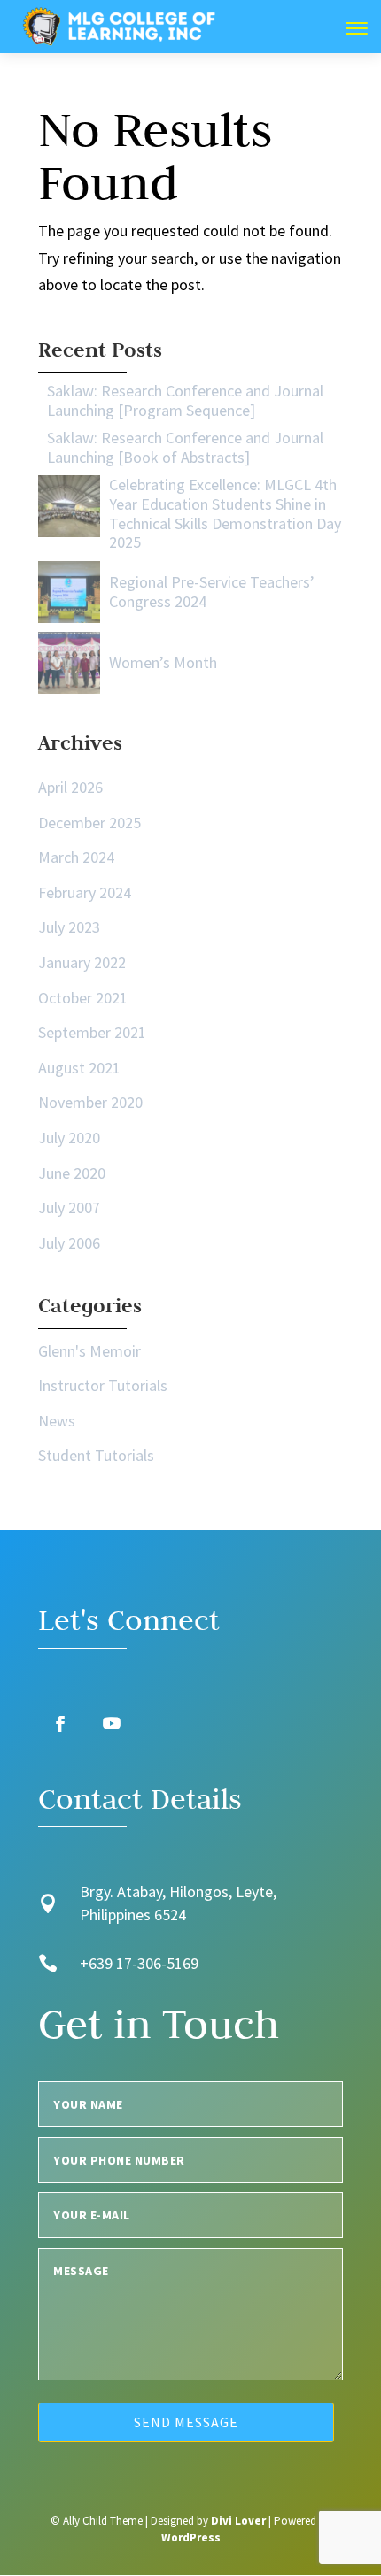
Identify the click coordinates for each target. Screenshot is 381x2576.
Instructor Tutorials (103, 1385)
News (57, 1421)
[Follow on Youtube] (112, 1724)
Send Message (186, 2422)
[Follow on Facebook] (60, 1724)
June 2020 (72, 1173)
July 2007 (69, 1207)
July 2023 (69, 927)
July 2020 (69, 1138)
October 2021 (83, 998)
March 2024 (76, 857)
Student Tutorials (96, 1455)
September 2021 (92, 1032)
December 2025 (89, 823)
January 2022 (82, 962)
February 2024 (85, 892)
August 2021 (79, 1068)
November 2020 (90, 1102)
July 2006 (69, 1243)
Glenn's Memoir (89, 1351)
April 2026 (70, 787)
